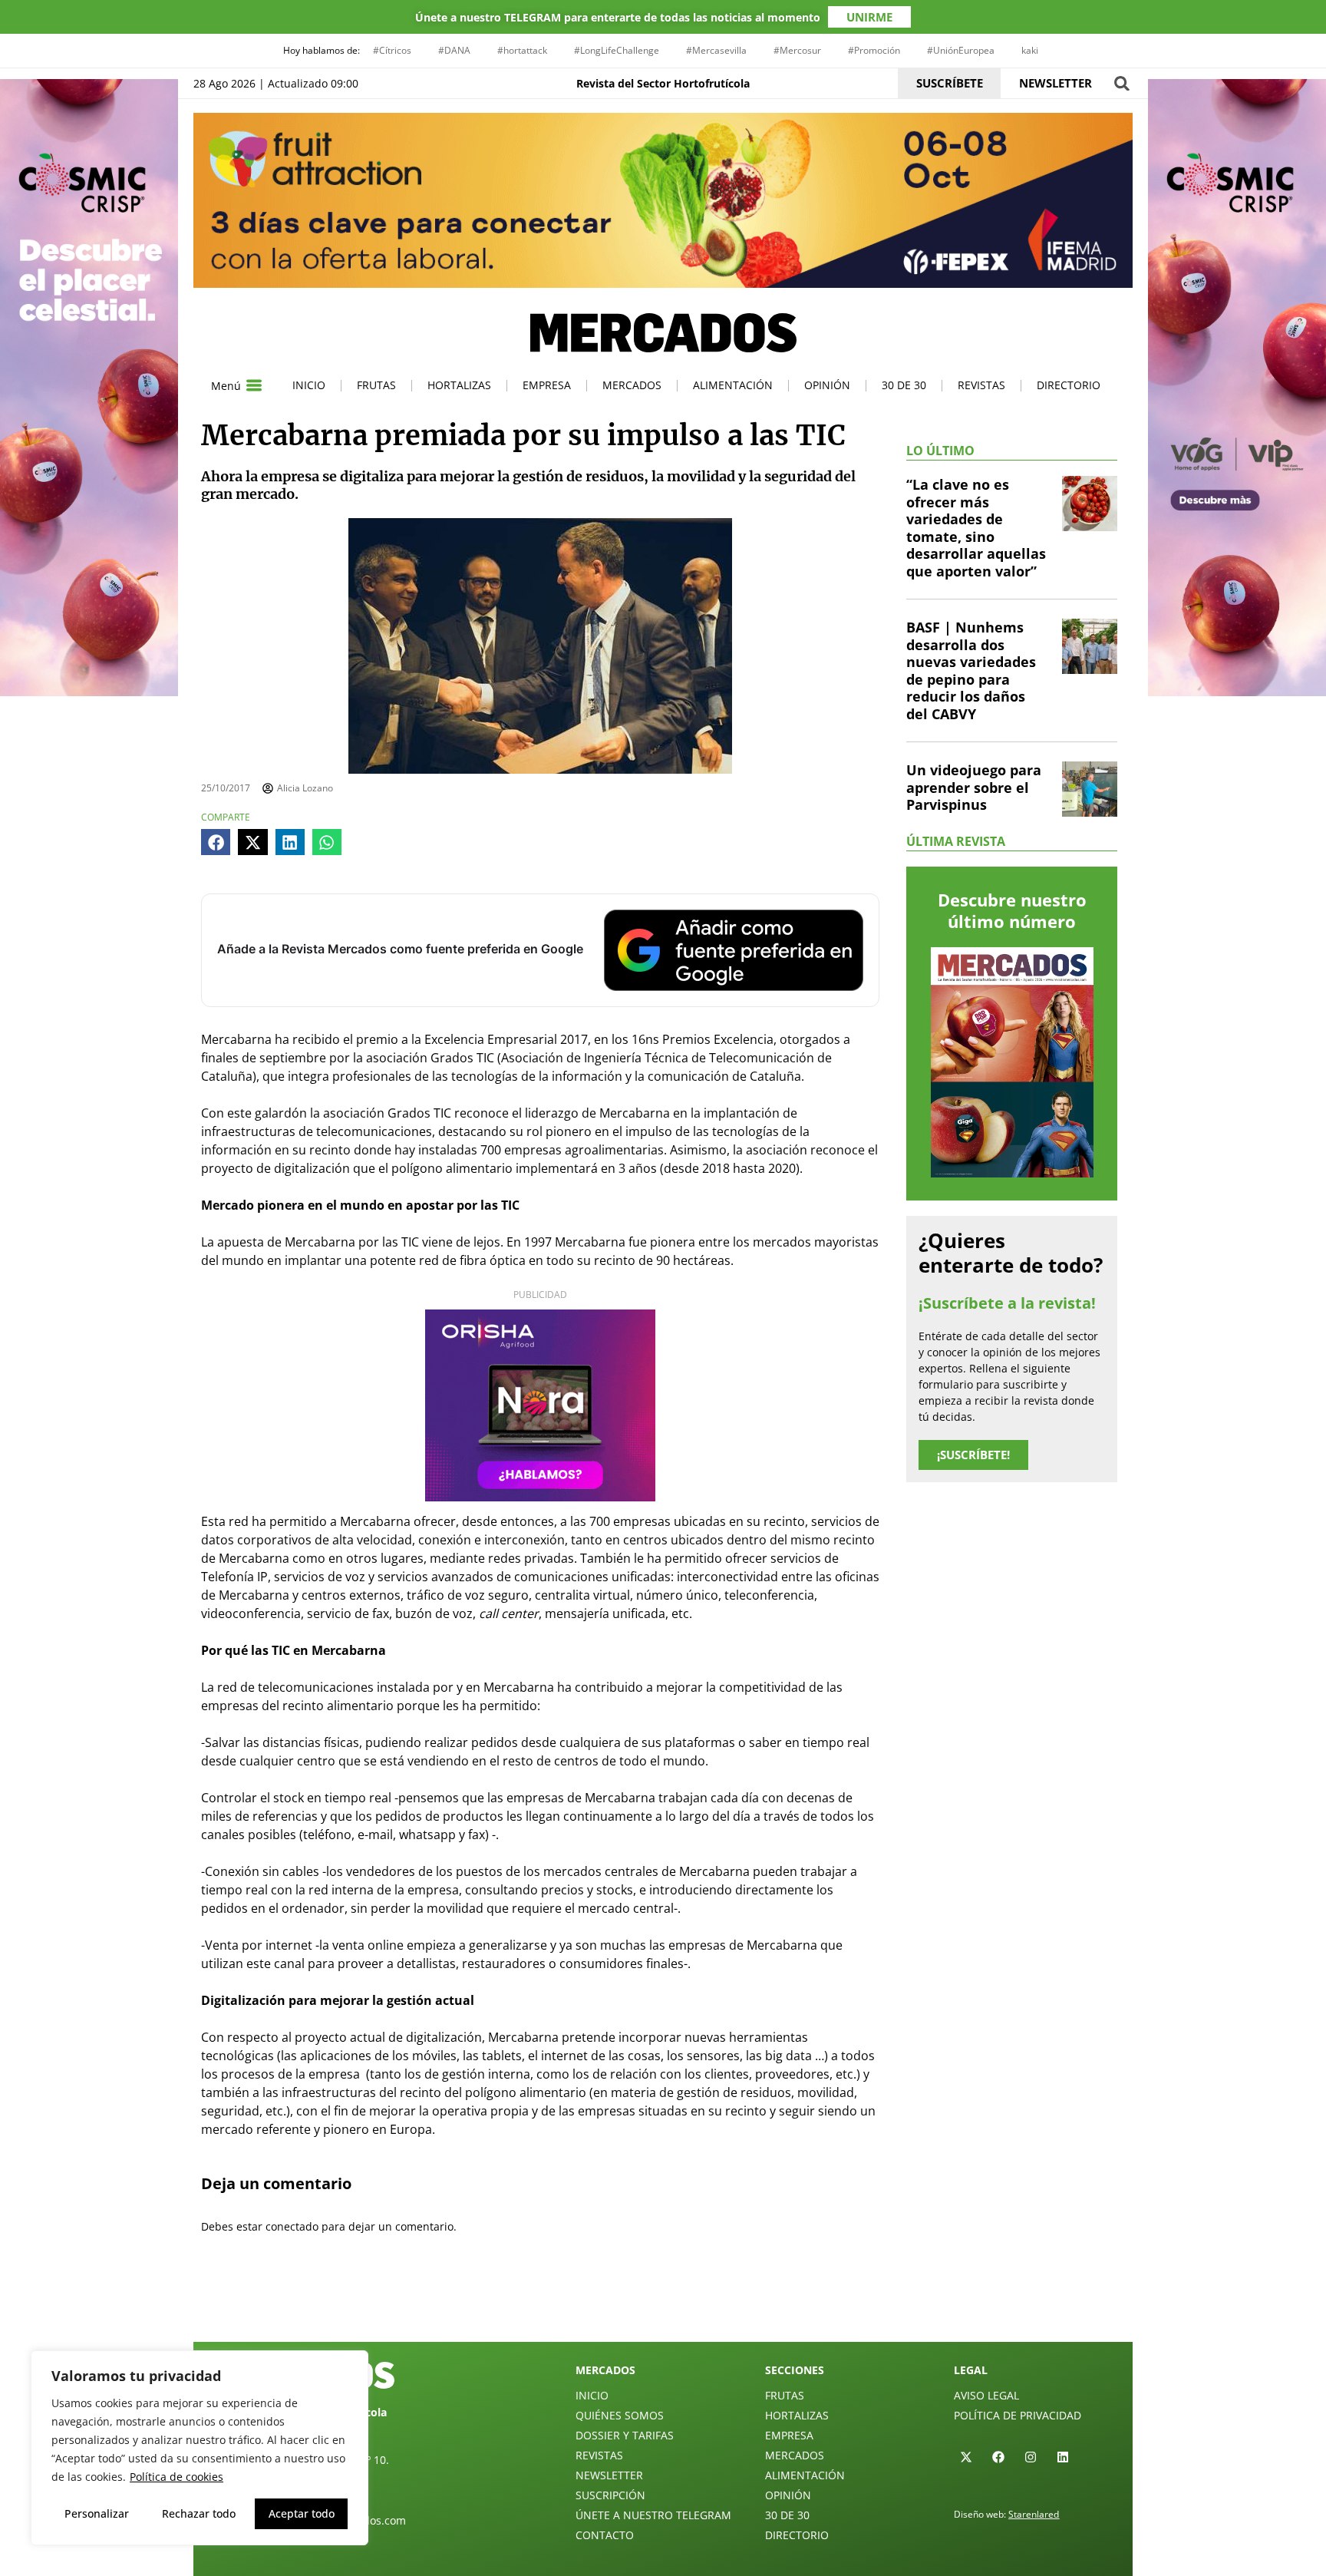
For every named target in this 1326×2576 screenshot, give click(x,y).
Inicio (309, 385)
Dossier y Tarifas (625, 2435)
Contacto (605, 2535)
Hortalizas (459, 385)
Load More (663, 2306)
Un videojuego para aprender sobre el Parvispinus (974, 787)
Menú (226, 386)
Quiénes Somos (620, 2415)
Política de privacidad (1018, 2415)
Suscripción (610, 2495)
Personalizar (97, 2513)
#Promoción (874, 50)
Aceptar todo (302, 2513)
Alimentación (733, 385)
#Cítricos (392, 50)
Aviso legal (986, 2395)
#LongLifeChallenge (617, 50)
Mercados (632, 385)
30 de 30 (904, 385)
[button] (1121, 83)
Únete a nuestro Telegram (653, 2515)
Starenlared (1034, 2514)
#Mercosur (797, 50)
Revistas (981, 385)
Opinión (827, 385)
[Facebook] (998, 2457)
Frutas (376, 385)
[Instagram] (1031, 2457)
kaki (1030, 50)
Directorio (1069, 385)
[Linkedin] (1063, 2457)
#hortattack (522, 50)
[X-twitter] (966, 2457)
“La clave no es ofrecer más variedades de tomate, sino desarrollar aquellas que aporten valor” (976, 528)
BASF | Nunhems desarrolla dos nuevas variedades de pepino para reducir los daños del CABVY (971, 670)
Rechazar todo (199, 2513)
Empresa (547, 385)
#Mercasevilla (716, 50)
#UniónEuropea (961, 50)
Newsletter (609, 2475)
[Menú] (254, 385)
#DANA (454, 50)
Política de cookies (176, 2477)
